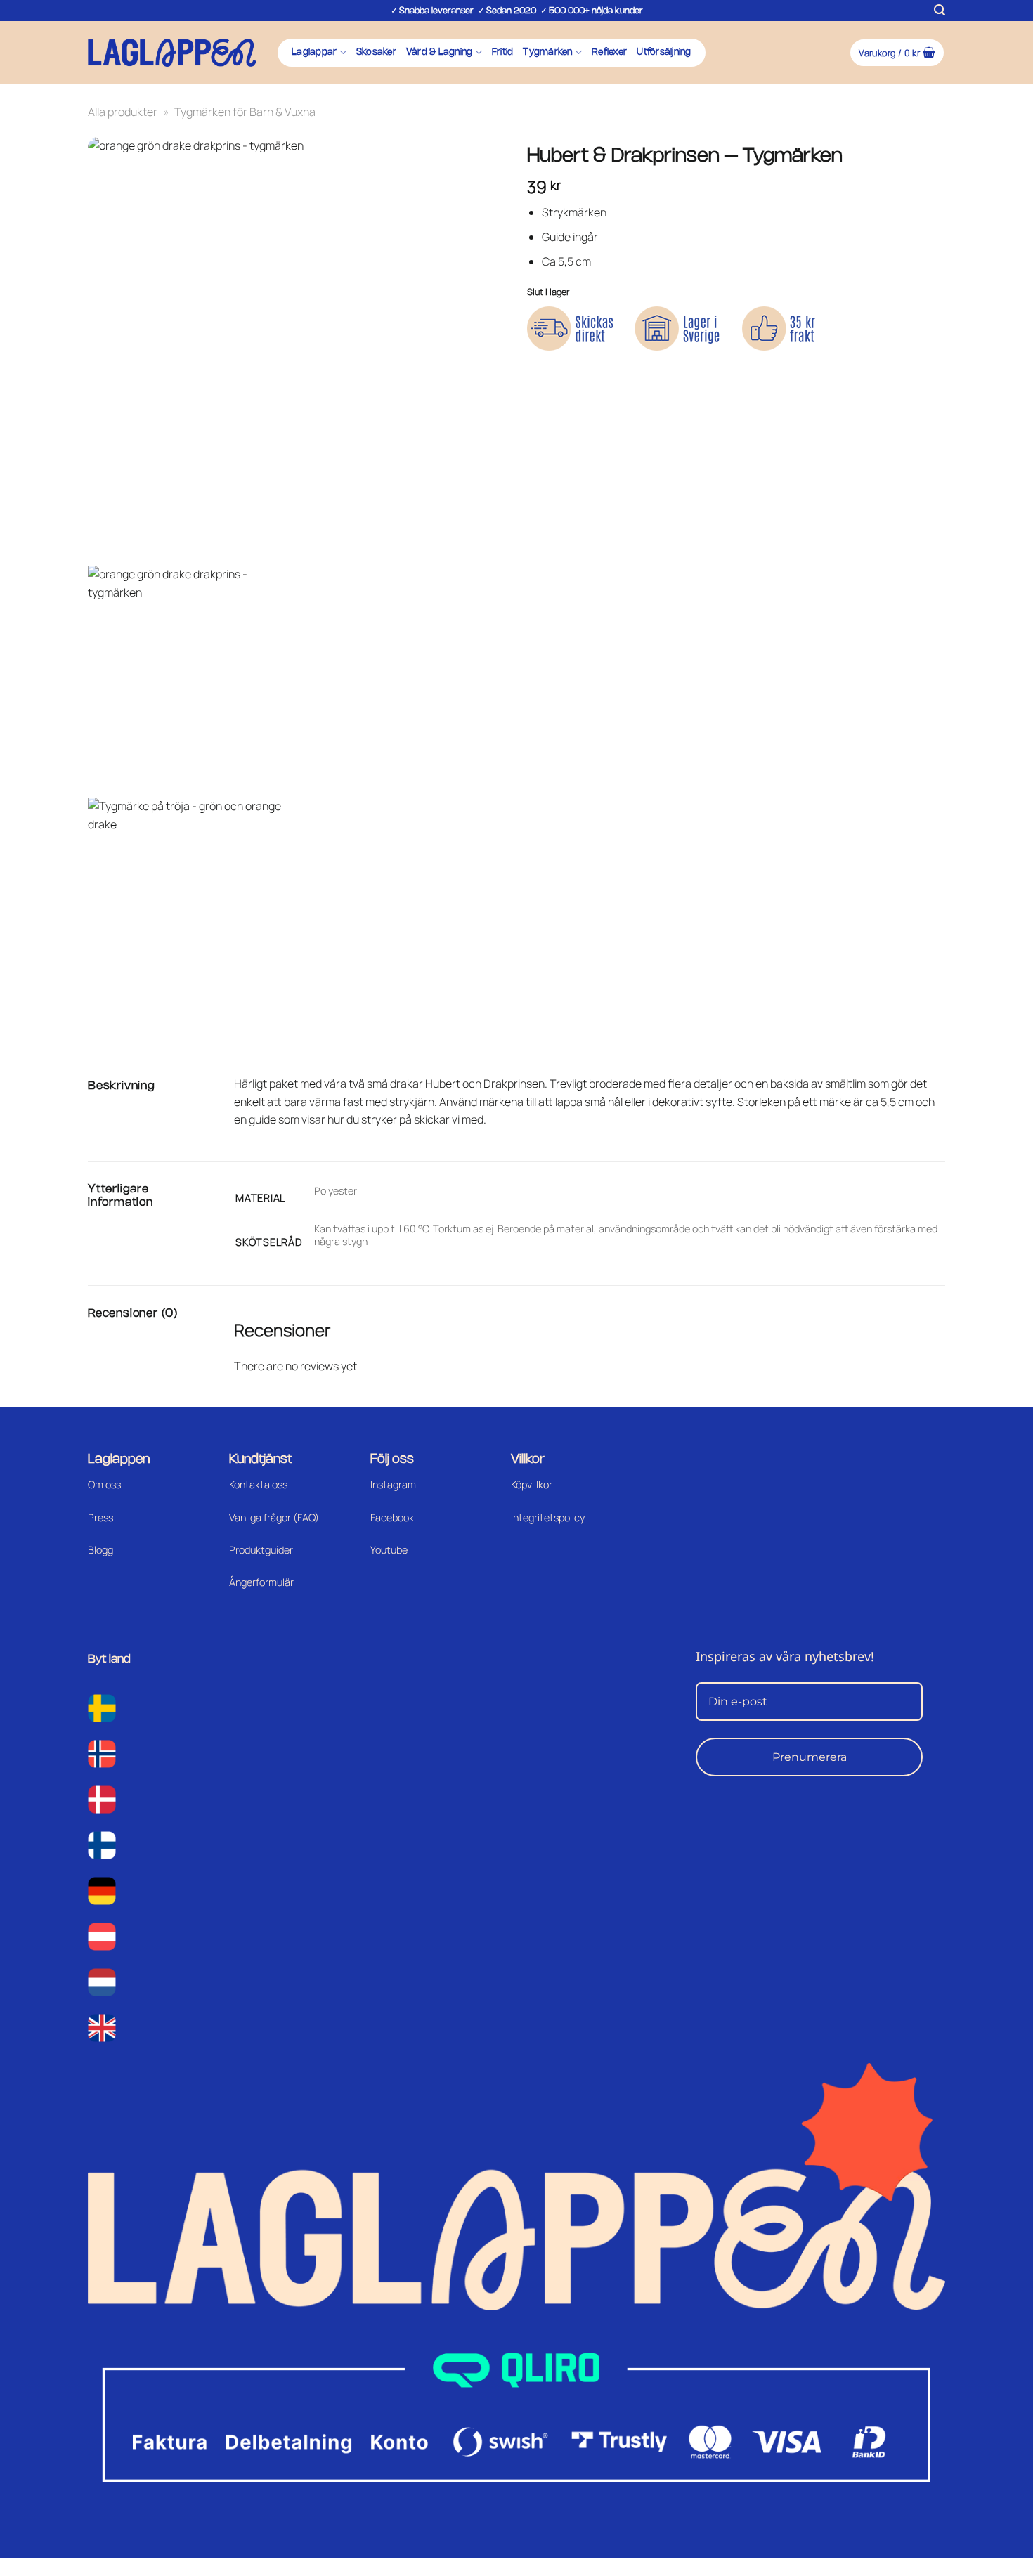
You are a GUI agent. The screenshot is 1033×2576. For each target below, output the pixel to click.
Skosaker (376, 52)
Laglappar (314, 52)
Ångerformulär (261, 1582)
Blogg (100, 1550)
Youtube (389, 1550)
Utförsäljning (664, 52)
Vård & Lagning (440, 52)
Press (100, 1517)
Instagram (393, 1484)
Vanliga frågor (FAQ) (274, 1517)
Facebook (392, 1517)
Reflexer (609, 52)
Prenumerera (810, 1757)
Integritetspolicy (548, 1517)
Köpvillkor (532, 1484)
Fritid (503, 52)
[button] (940, 10)
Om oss (104, 1484)
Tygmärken (547, 52)
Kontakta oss (258, 1484)
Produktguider (261, 1550)
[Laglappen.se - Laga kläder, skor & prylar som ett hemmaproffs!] (172, 52)
